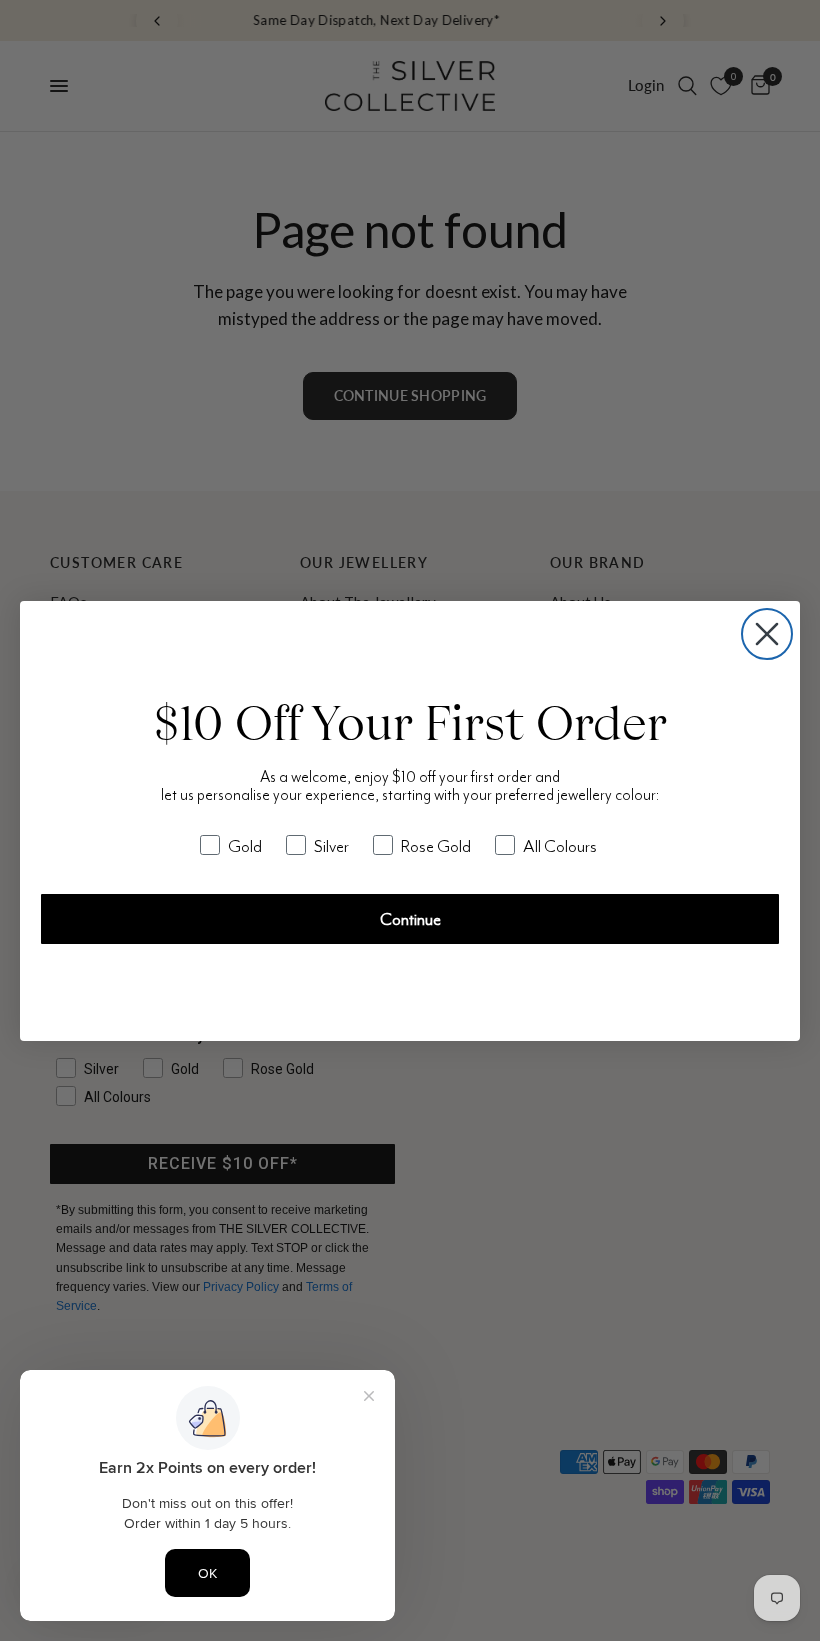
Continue (410, 919)
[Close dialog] (767, 634)
